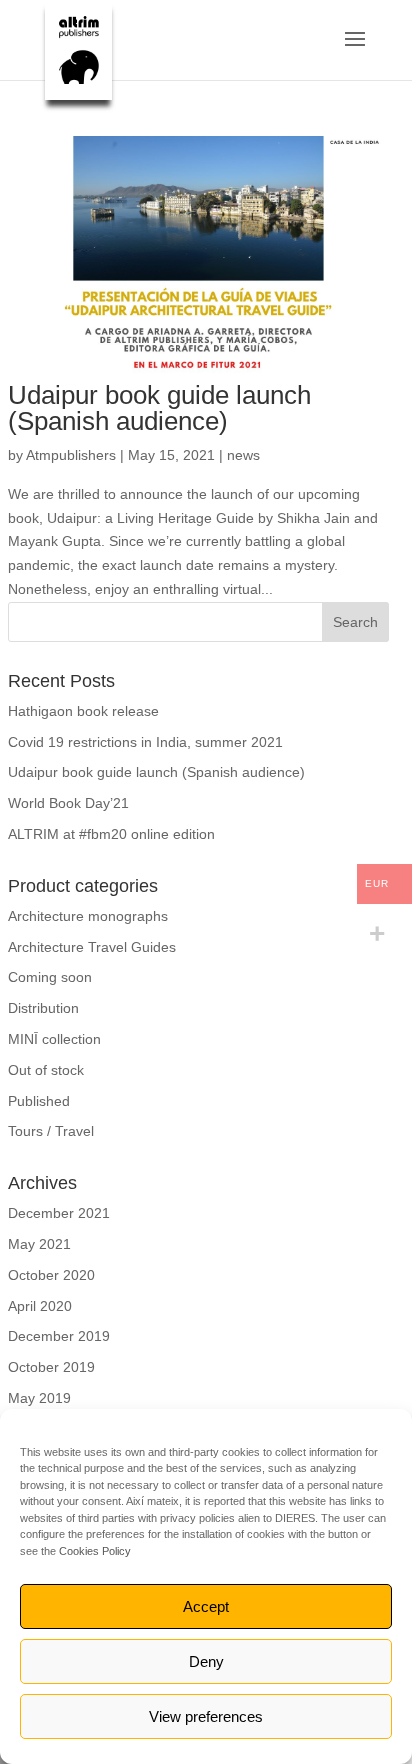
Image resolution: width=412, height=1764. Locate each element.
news (243, 455)
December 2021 (59, 1213)
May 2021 (39, 1244)
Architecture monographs (88, 916)
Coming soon (50, 977)
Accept (206, 1606)
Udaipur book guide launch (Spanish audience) (159, 408)
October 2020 (51, 1275)
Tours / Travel (51, 1131)
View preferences (206, 1716)
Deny (206, 1661)
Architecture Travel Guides (92, 947)
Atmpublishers (71, 455)
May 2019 (39, 1398)
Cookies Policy (95, 1551)
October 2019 (51, 1367)
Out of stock (46, 1070)
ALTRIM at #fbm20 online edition (111, 834)
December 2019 (59, 1336)
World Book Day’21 (68, 803)
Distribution (43, 1008)
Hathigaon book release (83, 711)
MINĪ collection (54, 1039)
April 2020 (40, 1306)
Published (39, 1101)
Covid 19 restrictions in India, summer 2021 (145, 742)
